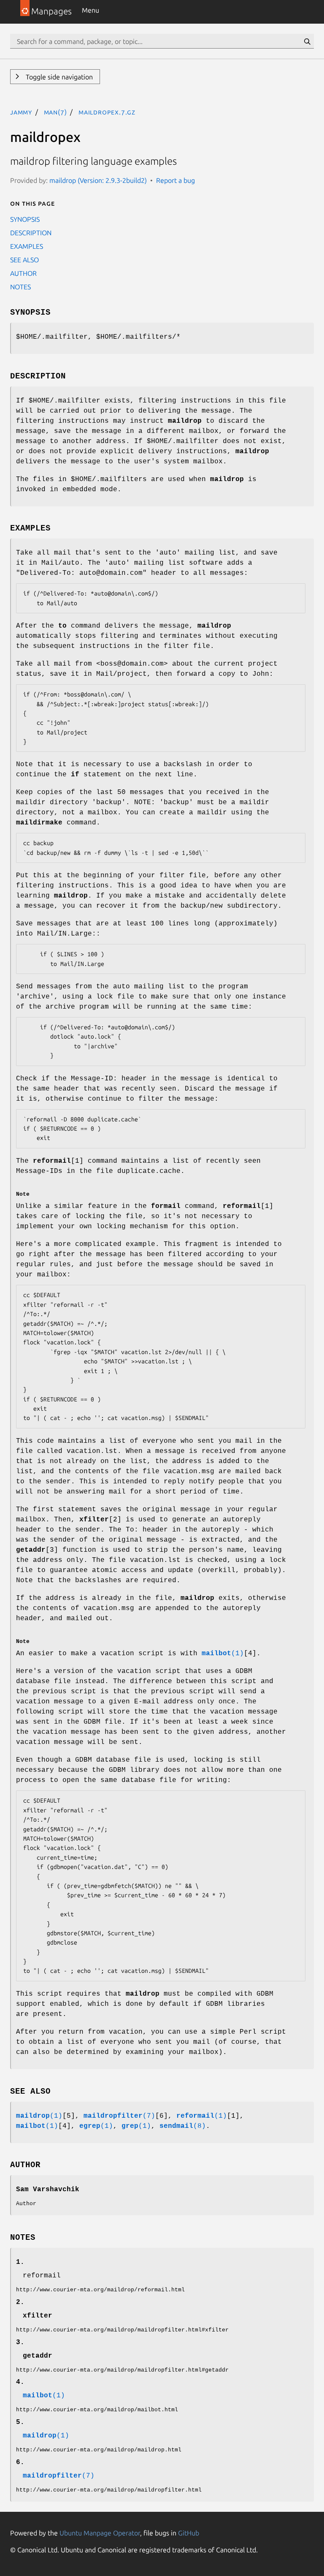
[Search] (307, 41)
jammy (21, 112)
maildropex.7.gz (107, 112)
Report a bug (175, 180)
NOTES (20, 287)
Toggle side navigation (58, 77)
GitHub (189, 2533)
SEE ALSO (24, 260)
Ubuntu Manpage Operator (100, 2533)
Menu (90, 10)
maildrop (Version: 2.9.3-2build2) (98, 180)
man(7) (55, 112)
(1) (223, 1654)
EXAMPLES (27, 246)
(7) (119, 2116)
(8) (183, 2126)
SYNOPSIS (25, 219)
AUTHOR (23, 273)
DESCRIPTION (31, 233)
